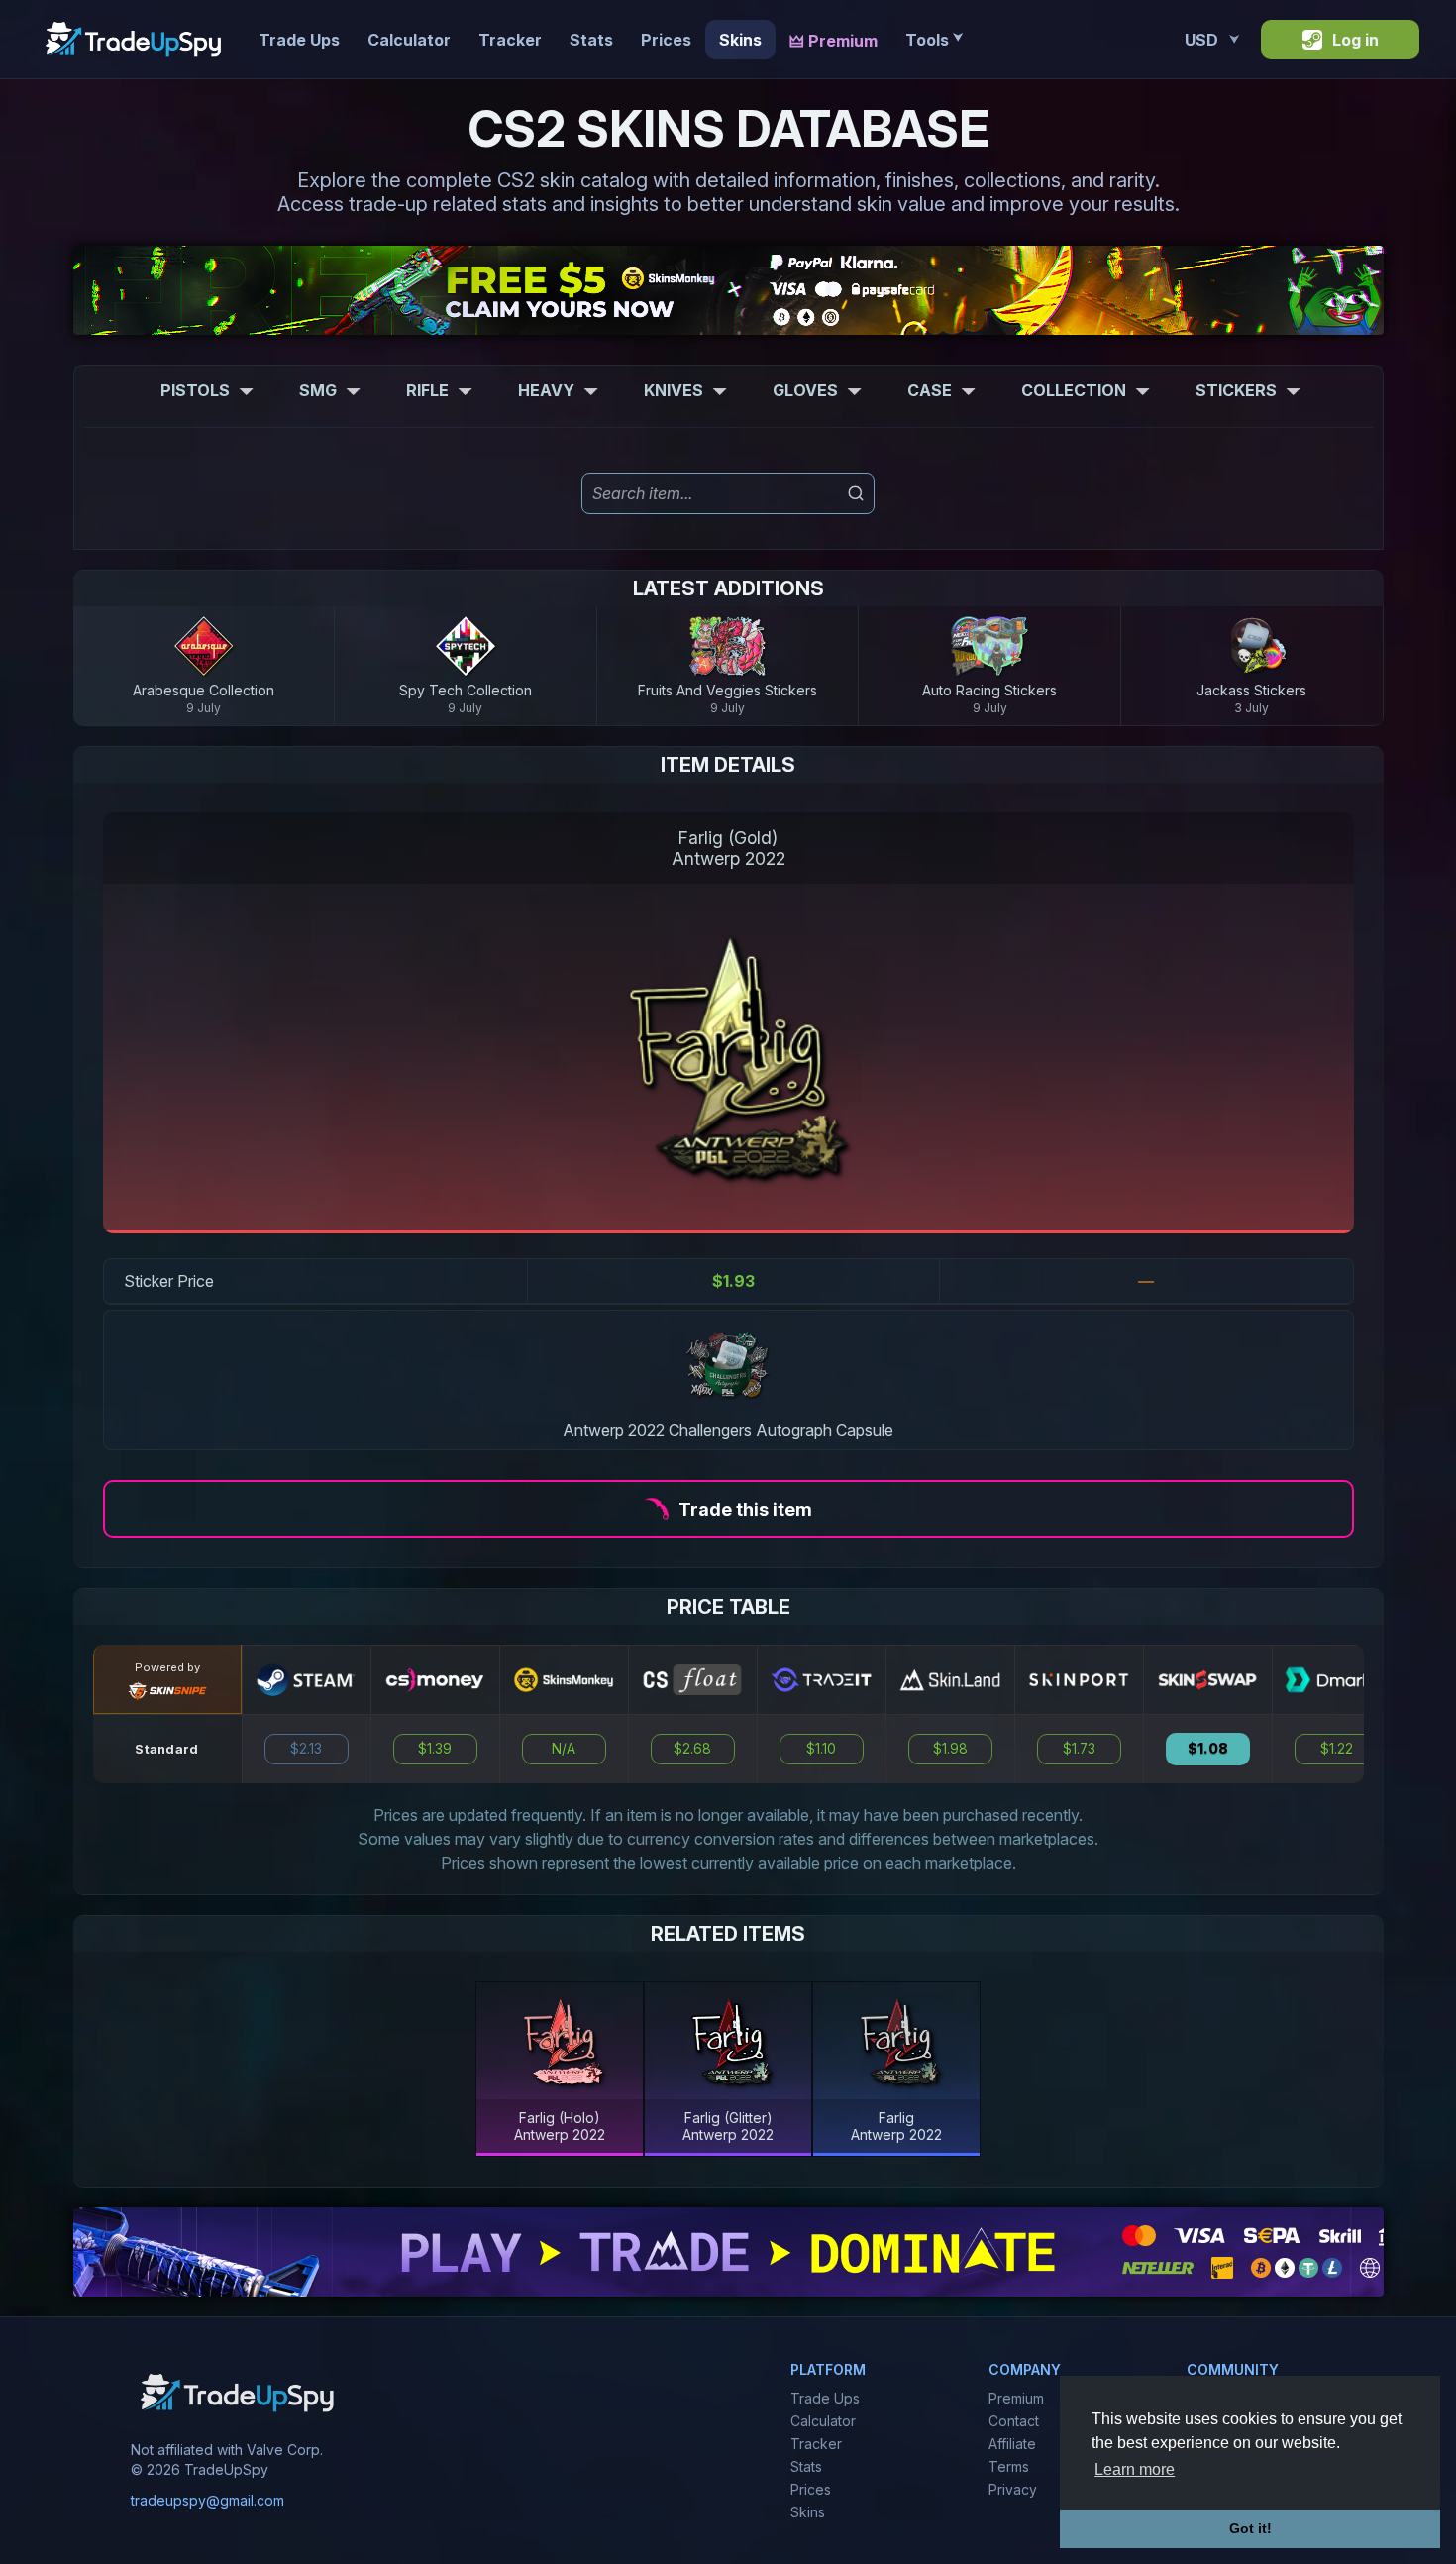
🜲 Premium (833, 41)
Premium (1016, 2398)
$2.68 (692, 1749)
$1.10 (821, 1749)
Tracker (510, 40)
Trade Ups (299, 40)
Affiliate (1012, 2444)
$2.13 (306, 1749)
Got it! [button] (1250, 2528)
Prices (666, 40)
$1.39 (435, 1749)
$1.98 (950, 1749)
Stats (591, 40)
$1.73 (1079, 1749)
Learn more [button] (1135, 2469)
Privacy (1013, 2489)
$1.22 (1337, 1749)
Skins (740, 40)
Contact (1014, 2421)
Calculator (409, 40)
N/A (564, 1749)
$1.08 (1208, 1749)
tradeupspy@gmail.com (208, 2500)
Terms (1009, 2466)
